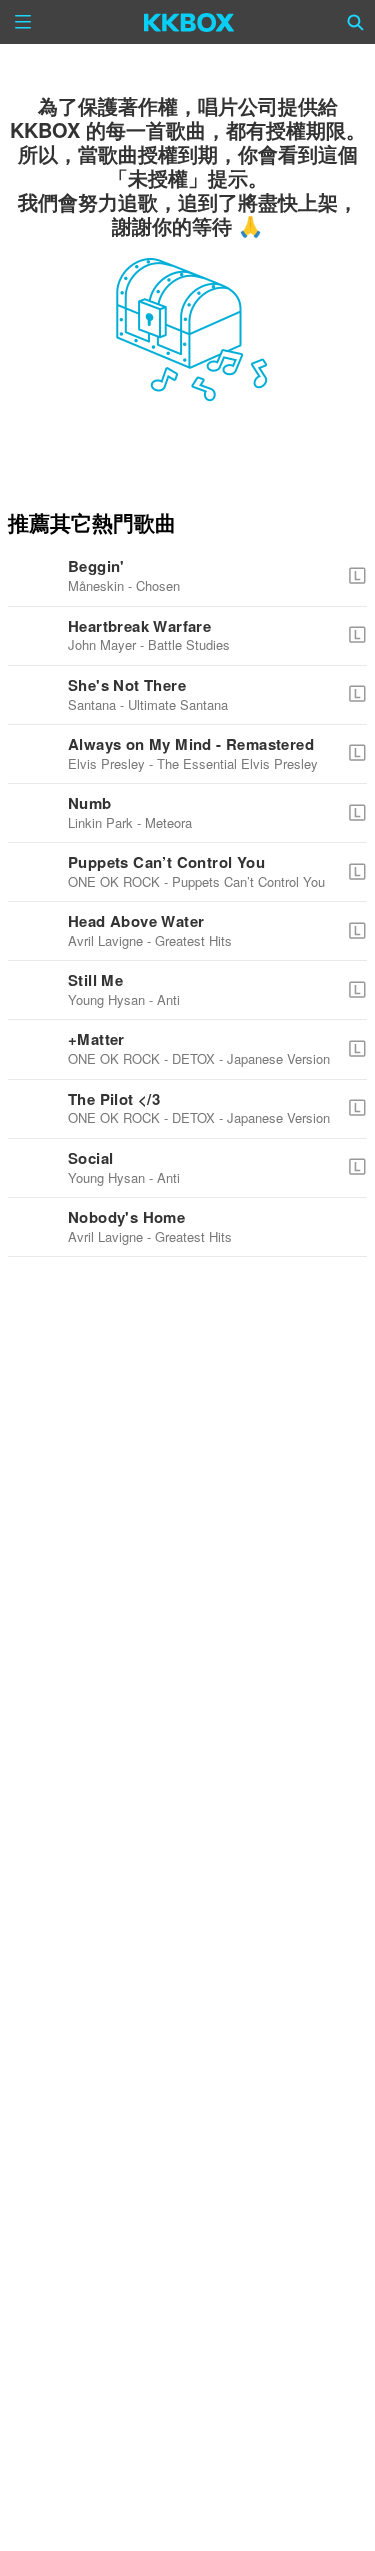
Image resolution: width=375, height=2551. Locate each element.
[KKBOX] (189, 22)
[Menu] (23, 22)
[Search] (356, 22)
